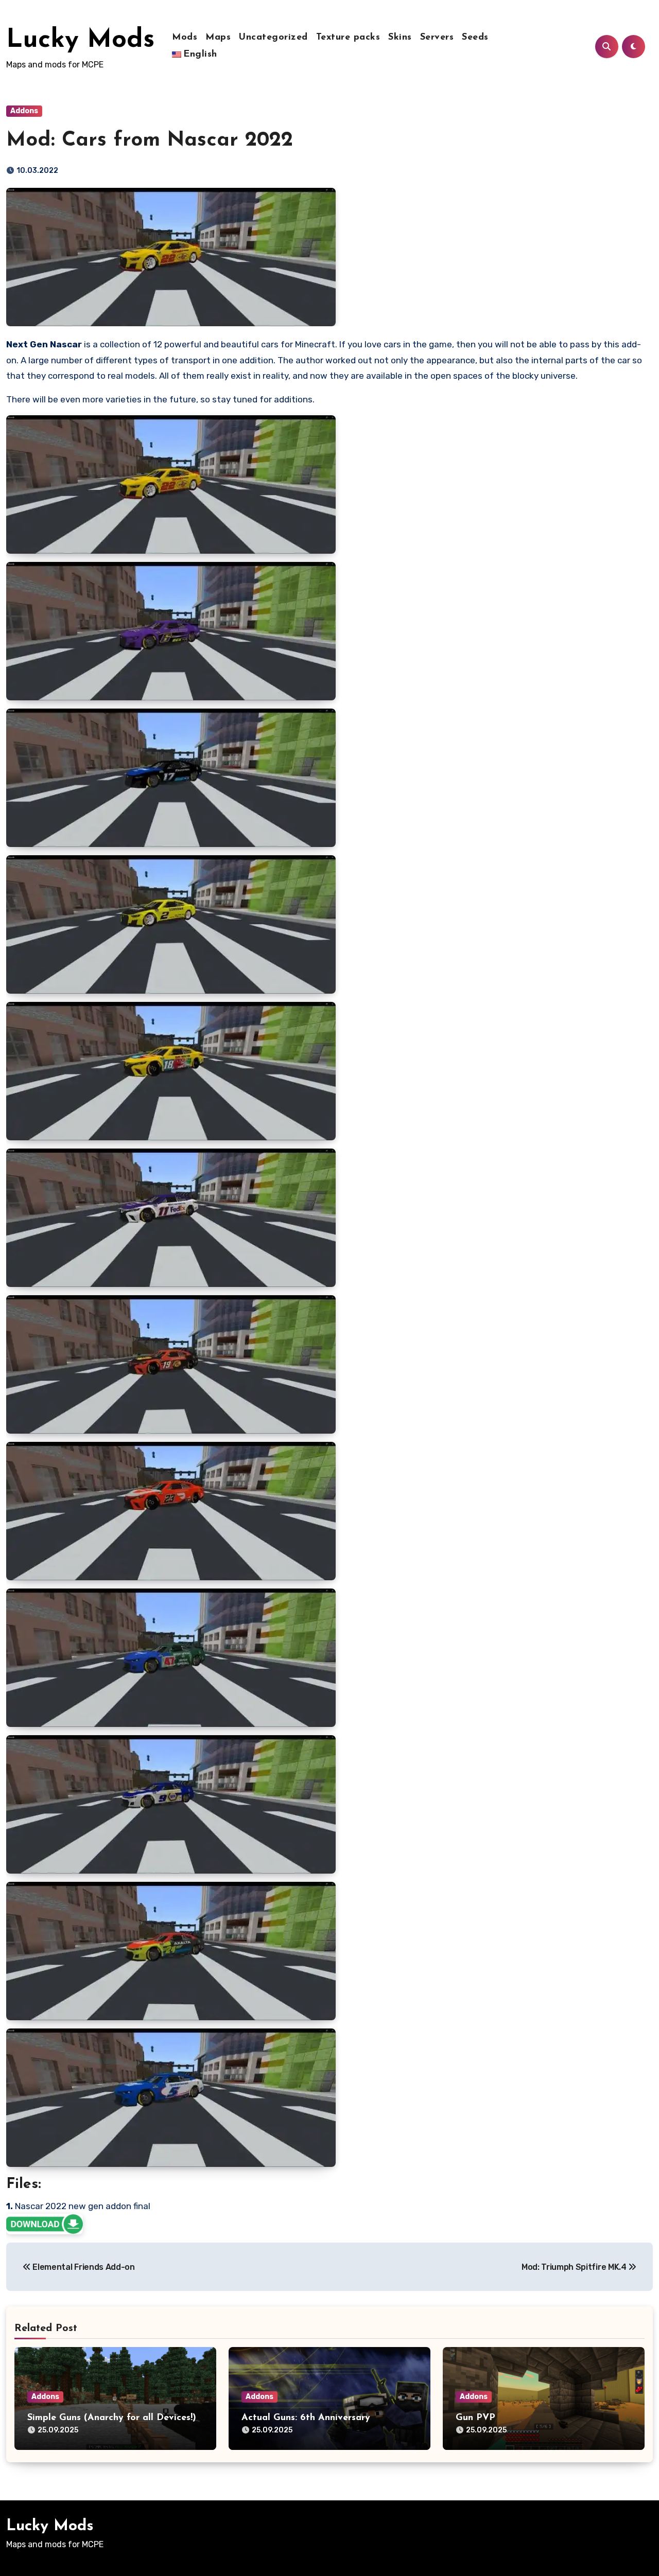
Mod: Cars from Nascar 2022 (150, 140)
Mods (185, 38)
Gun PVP (475, 2418)
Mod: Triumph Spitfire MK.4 (575, 2267)
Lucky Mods (80, 40)
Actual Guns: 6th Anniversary (306, 2418)
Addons (24, 111)
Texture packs (348, 38)
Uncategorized (273, 38)
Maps (218, 38)
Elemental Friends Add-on (83, 2267)
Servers (437, 38)
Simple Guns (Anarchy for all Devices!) (112, 2418)
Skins (400, 38)
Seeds (475, 38)
